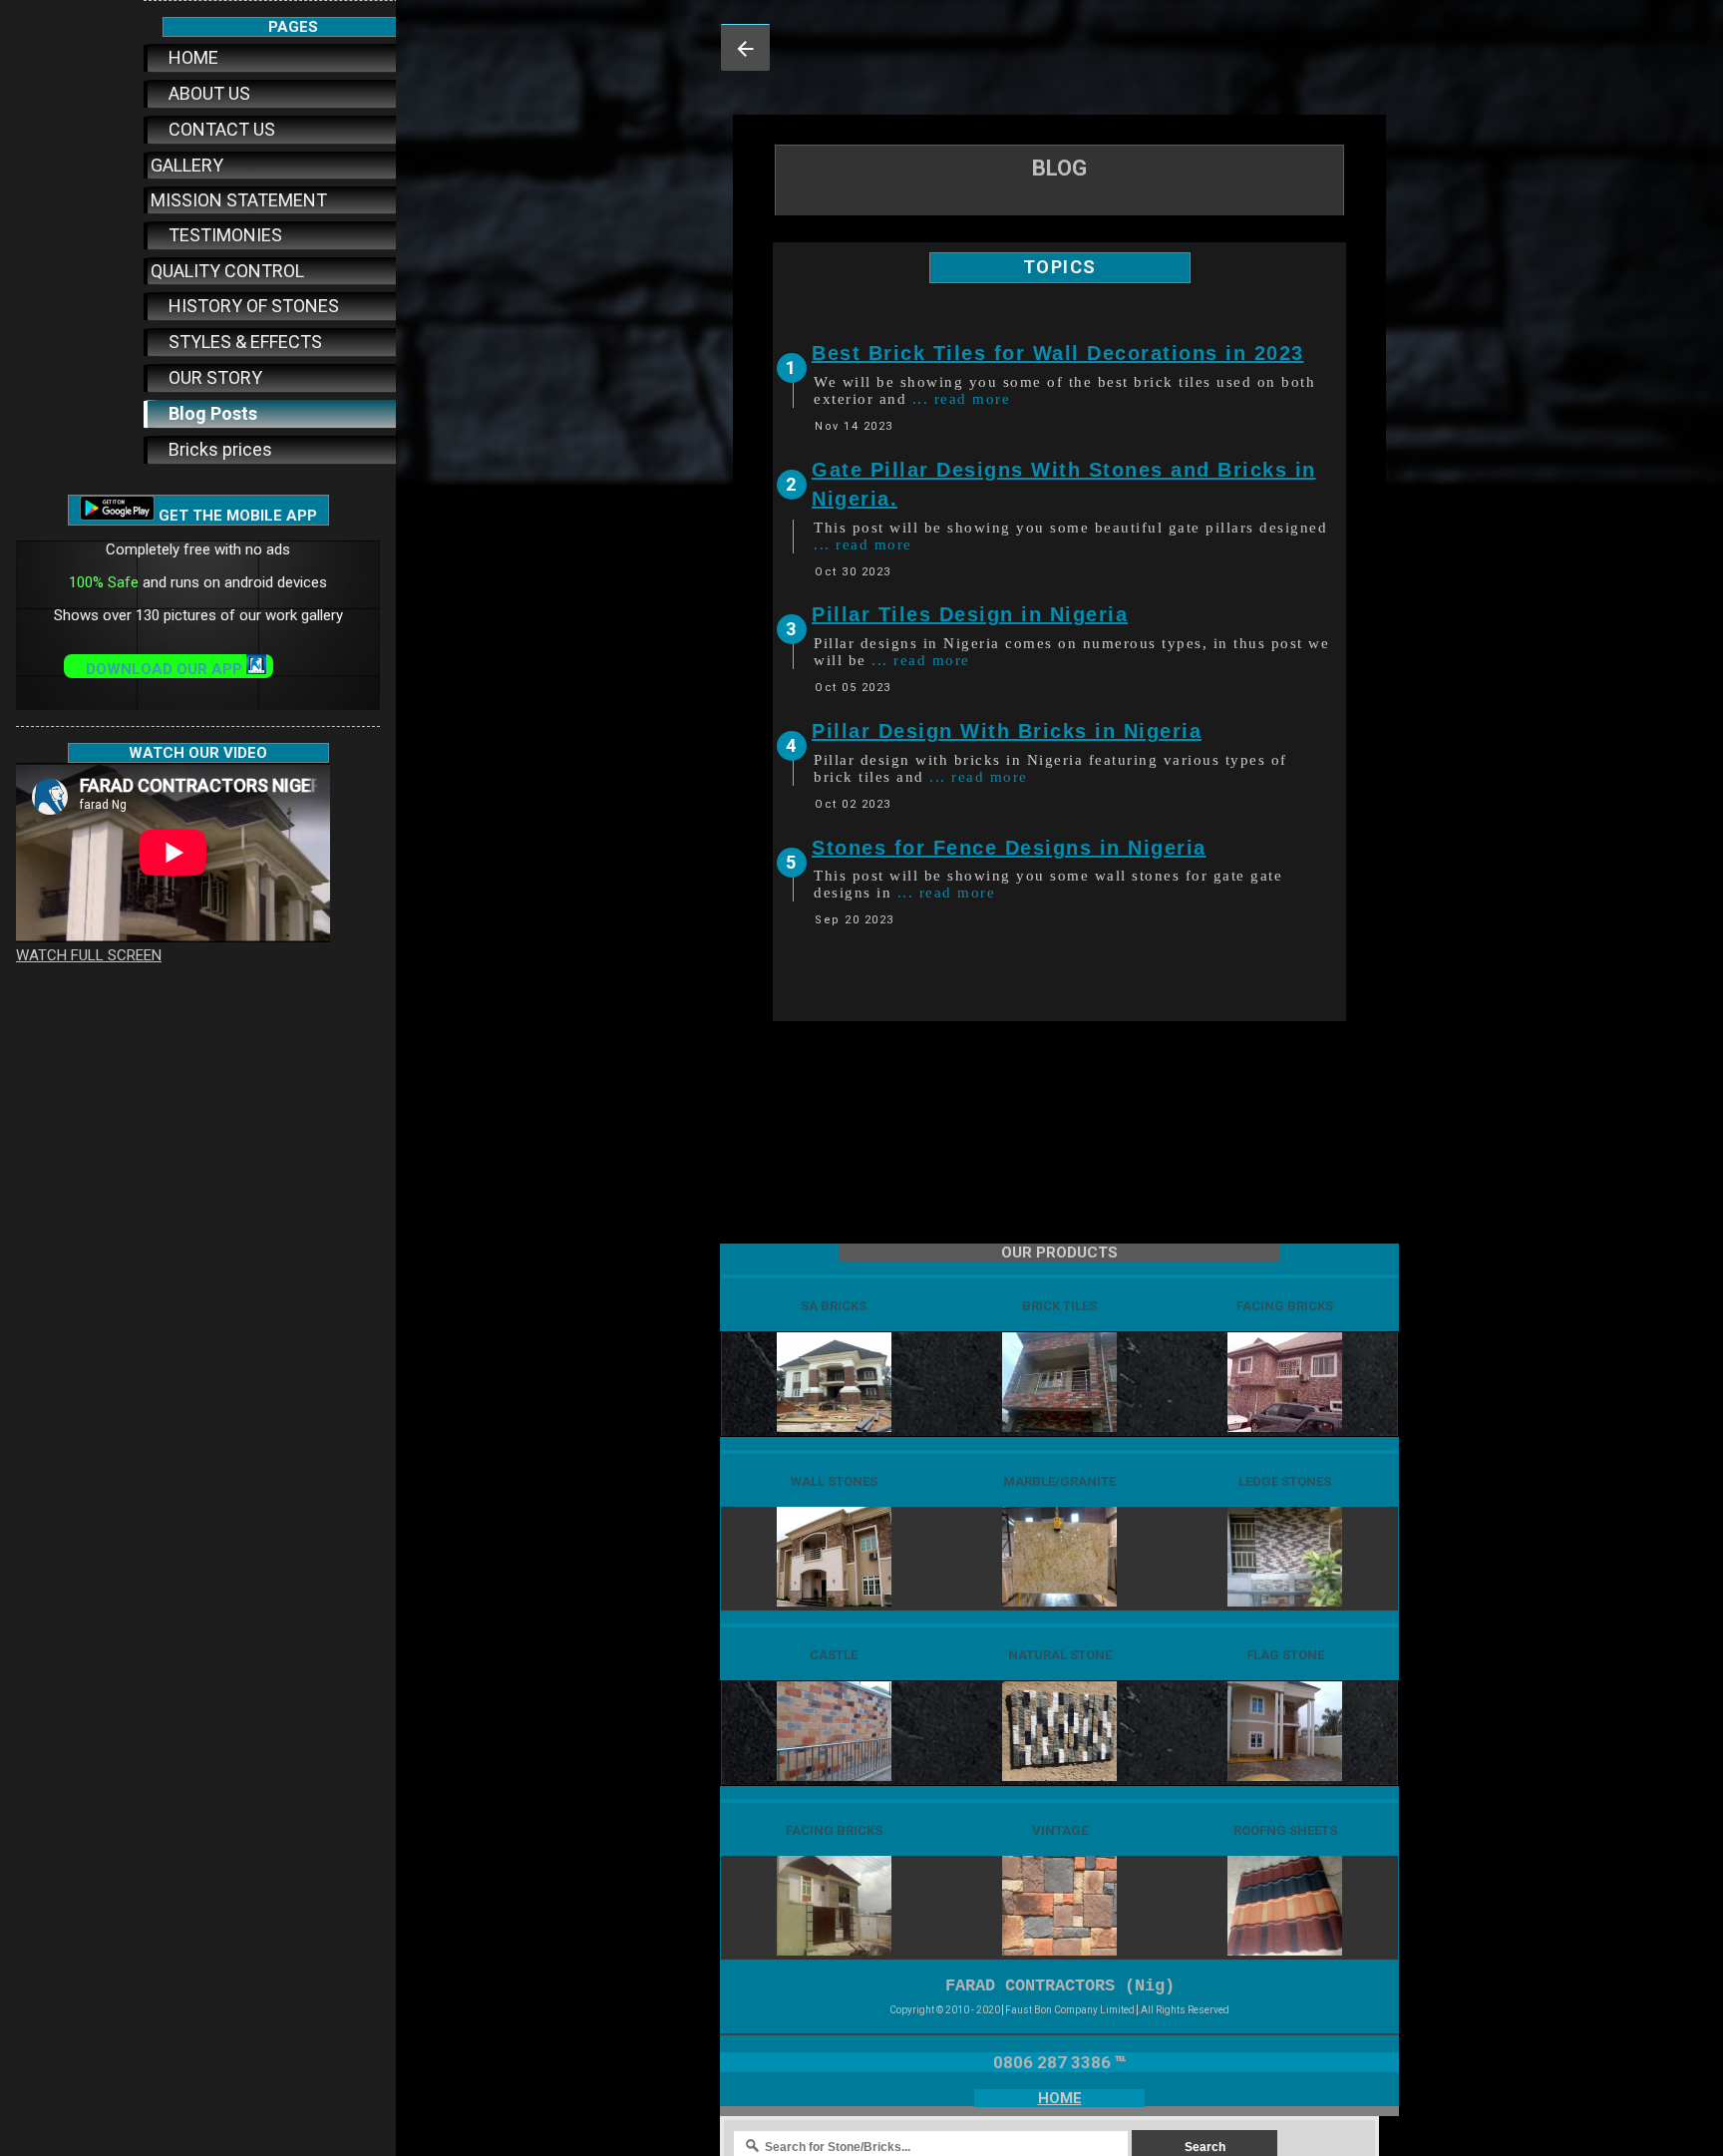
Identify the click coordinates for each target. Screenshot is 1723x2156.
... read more (962, 399)
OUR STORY (213, 377)
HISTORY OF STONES (252, 306)
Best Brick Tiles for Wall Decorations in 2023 (1058, 353)
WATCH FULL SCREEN (89, 955)
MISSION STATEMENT (239, 200)
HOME (191, 57)
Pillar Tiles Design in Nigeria (970, 614)
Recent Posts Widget (840, 967)
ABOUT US (207, 93)
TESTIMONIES (223, 235)
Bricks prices (218, 449)
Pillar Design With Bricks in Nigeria (1007, 731)
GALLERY (187, 165)
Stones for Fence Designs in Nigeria (1009, 848)
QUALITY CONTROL (227, 271)
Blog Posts (211, 413)
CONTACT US (220, 129)
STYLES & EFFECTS (243, 342)
